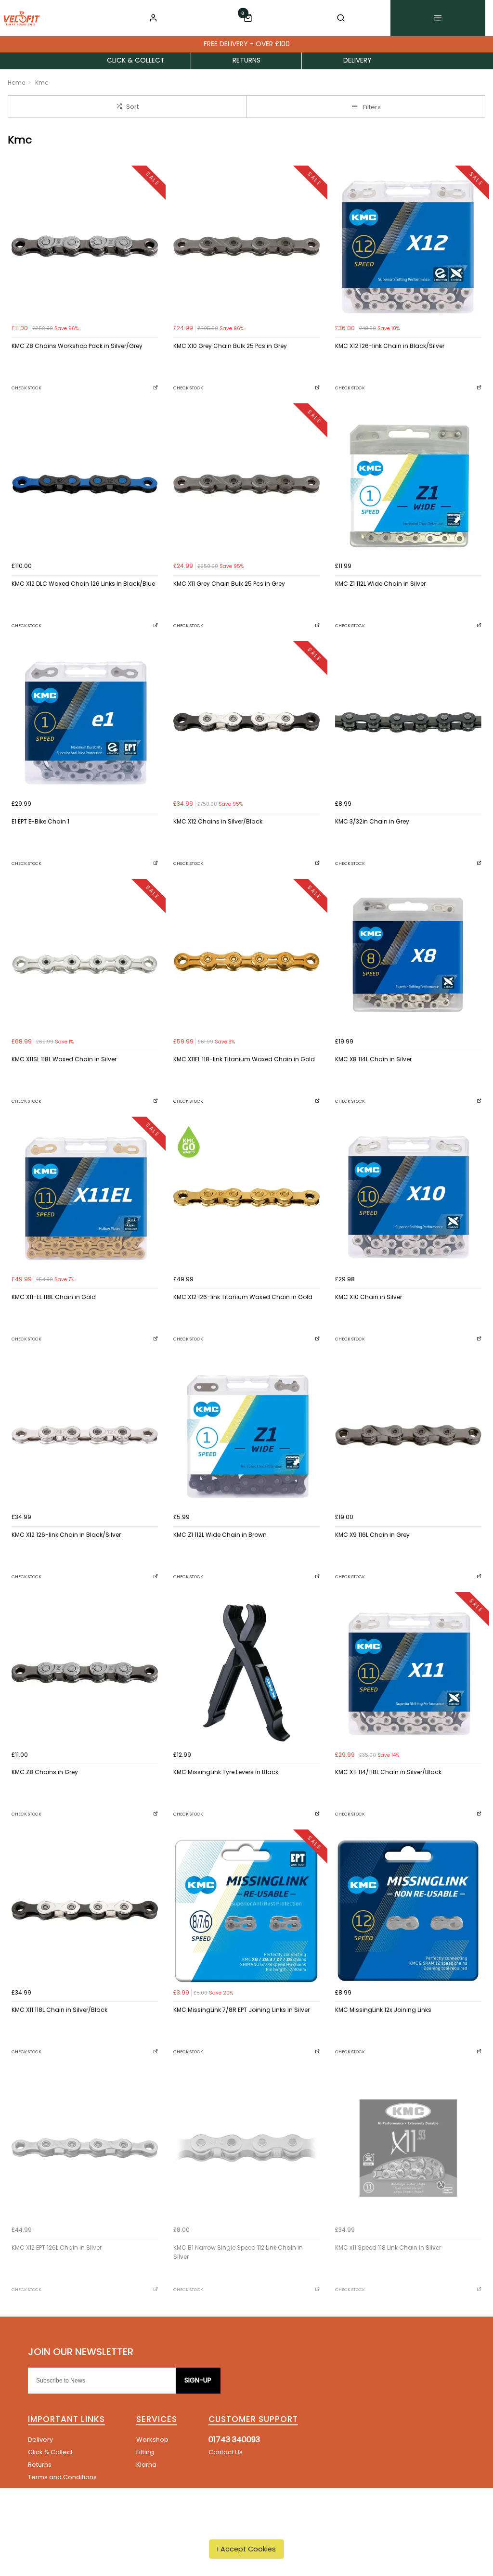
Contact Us (226, 2452)
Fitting (145, 2452)
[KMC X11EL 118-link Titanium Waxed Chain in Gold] (246, 960)
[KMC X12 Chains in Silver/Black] (246, 722)
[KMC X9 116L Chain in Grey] (408, 1435)
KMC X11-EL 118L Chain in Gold (54, 1297)
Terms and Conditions (62, 2477)
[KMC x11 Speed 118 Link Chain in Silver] (408, 2148)
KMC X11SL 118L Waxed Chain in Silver (64, 1059)
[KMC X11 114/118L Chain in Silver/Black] (408, 1673)
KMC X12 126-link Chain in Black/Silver (390, 346)
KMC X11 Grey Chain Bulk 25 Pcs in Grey (229, 584)
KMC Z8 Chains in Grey (45, 1772)
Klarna (146, 2465)
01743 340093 (234, 2440)
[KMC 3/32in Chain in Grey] (408, 722)
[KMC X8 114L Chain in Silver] (408, 960)
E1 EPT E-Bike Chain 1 (40, 821)
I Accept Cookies (246, 2549)
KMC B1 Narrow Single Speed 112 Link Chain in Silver (238, 2252)
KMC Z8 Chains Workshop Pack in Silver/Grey (77, 346)
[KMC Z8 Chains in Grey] (85, 1673)
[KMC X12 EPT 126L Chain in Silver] (85, 2148)
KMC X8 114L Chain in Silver (373, 1059)
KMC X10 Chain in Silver (369, 1297)
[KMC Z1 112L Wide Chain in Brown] (246, 1435)
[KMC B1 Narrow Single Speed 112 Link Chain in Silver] (246, 2148)
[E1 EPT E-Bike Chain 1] (85, 722)
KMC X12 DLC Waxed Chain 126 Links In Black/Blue (83, 584)
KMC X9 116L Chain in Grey (372, 1535)
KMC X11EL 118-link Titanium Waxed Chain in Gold (244, 1059)
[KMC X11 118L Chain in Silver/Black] (85, 1910)
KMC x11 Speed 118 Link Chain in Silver (388, 2248)
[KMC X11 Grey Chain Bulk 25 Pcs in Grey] (246, 484)
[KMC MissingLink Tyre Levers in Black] (246, 1673)
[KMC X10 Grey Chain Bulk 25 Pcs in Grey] (246, 246)
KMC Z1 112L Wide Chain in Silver (380, 584)
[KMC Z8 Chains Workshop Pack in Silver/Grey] (85, 246)
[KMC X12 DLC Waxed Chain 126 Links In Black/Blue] (85, 484)
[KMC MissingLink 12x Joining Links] (408, 1910)
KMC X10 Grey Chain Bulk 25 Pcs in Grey (230, 346)
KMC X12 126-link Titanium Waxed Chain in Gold (243, 1297)
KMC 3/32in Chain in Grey (372, 821)
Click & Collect (50, 2452)
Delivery (40, 2440)
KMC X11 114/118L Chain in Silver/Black (388, 1772)
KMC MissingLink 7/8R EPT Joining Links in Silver (241, 2010)
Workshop (152, 2440)
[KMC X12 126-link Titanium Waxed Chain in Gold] (246, 1198)
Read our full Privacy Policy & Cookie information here (247, 2527)
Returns (40, 2465)
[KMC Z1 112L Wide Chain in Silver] (408, 484)
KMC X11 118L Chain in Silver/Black (59, 2010)
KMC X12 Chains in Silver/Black (218, 821)
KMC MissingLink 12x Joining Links (383, 2010)
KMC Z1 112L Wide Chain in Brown (220, 1535)
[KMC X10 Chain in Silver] (408, 1198)
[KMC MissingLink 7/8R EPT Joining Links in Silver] (246, 1910)
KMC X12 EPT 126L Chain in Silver (57, 2248)
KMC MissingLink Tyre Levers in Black (226, 1772)
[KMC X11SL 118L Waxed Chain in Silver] (85, 960)
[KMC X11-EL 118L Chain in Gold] (85, 1198)
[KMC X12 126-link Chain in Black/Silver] (408, 246)
